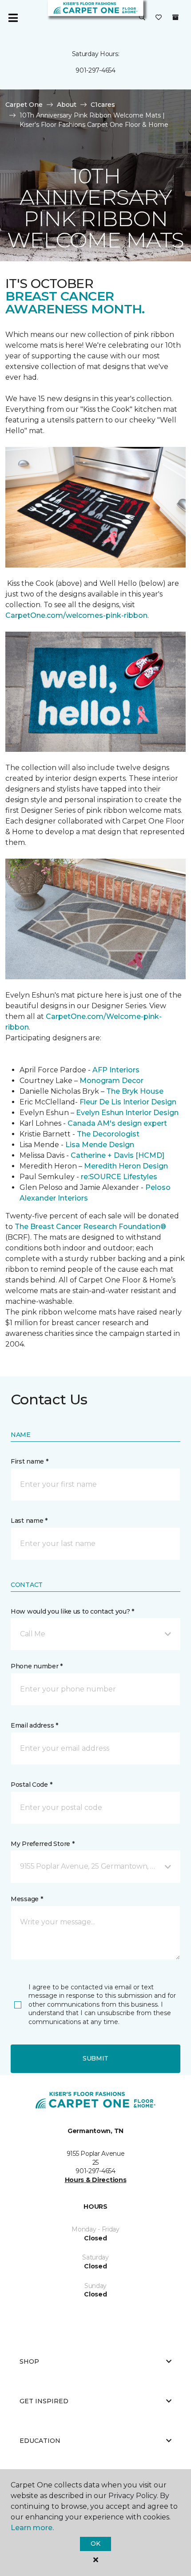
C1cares (103, 105)
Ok (95, 2544)
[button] (142, 18)
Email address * (34, 1725)
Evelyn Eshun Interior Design (127, 1113)
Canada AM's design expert (117, 1123)
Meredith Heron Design (126, 1166)
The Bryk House (135, 1091)
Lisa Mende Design (100, 1145)
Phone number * (37, 1666)
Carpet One (24, 105)
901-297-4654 (95, 70)
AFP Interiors (116, 1070)
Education (40, 2441)
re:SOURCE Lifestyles (119, 1177)
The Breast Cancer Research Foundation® (90, 1227)
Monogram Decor (111, 1081)
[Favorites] (159, 18)
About (67, 105)
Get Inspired (44, 2401)
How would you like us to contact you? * (72, 1611)
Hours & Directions (96, 2180)
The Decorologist (108, 1134)
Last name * (29, 1521)
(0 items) (175, 17)
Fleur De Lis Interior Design (128, 1102)
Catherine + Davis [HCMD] (117, 1155)
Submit (95, 2058)
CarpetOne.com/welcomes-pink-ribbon (76, 615)
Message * (27, 1899)
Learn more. (32, 2528)
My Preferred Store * (42, 1844)
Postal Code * (31, 1785)
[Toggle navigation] (13, 18)
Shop (29, 2361)
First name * (30, 1461)
